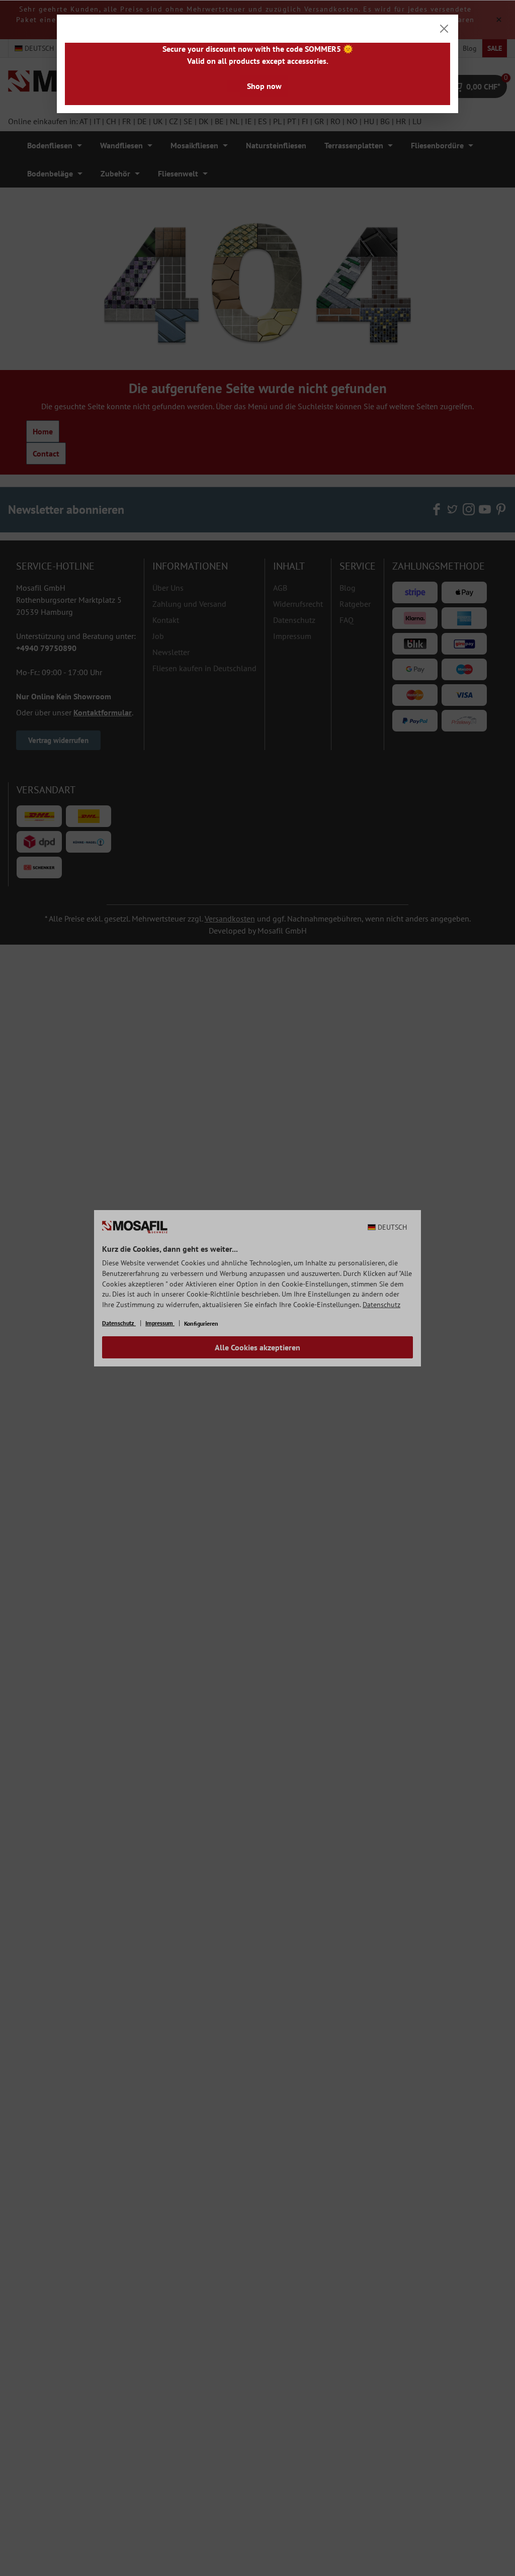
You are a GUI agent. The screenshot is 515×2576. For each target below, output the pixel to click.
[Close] (444, 29)
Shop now (264, 86)
